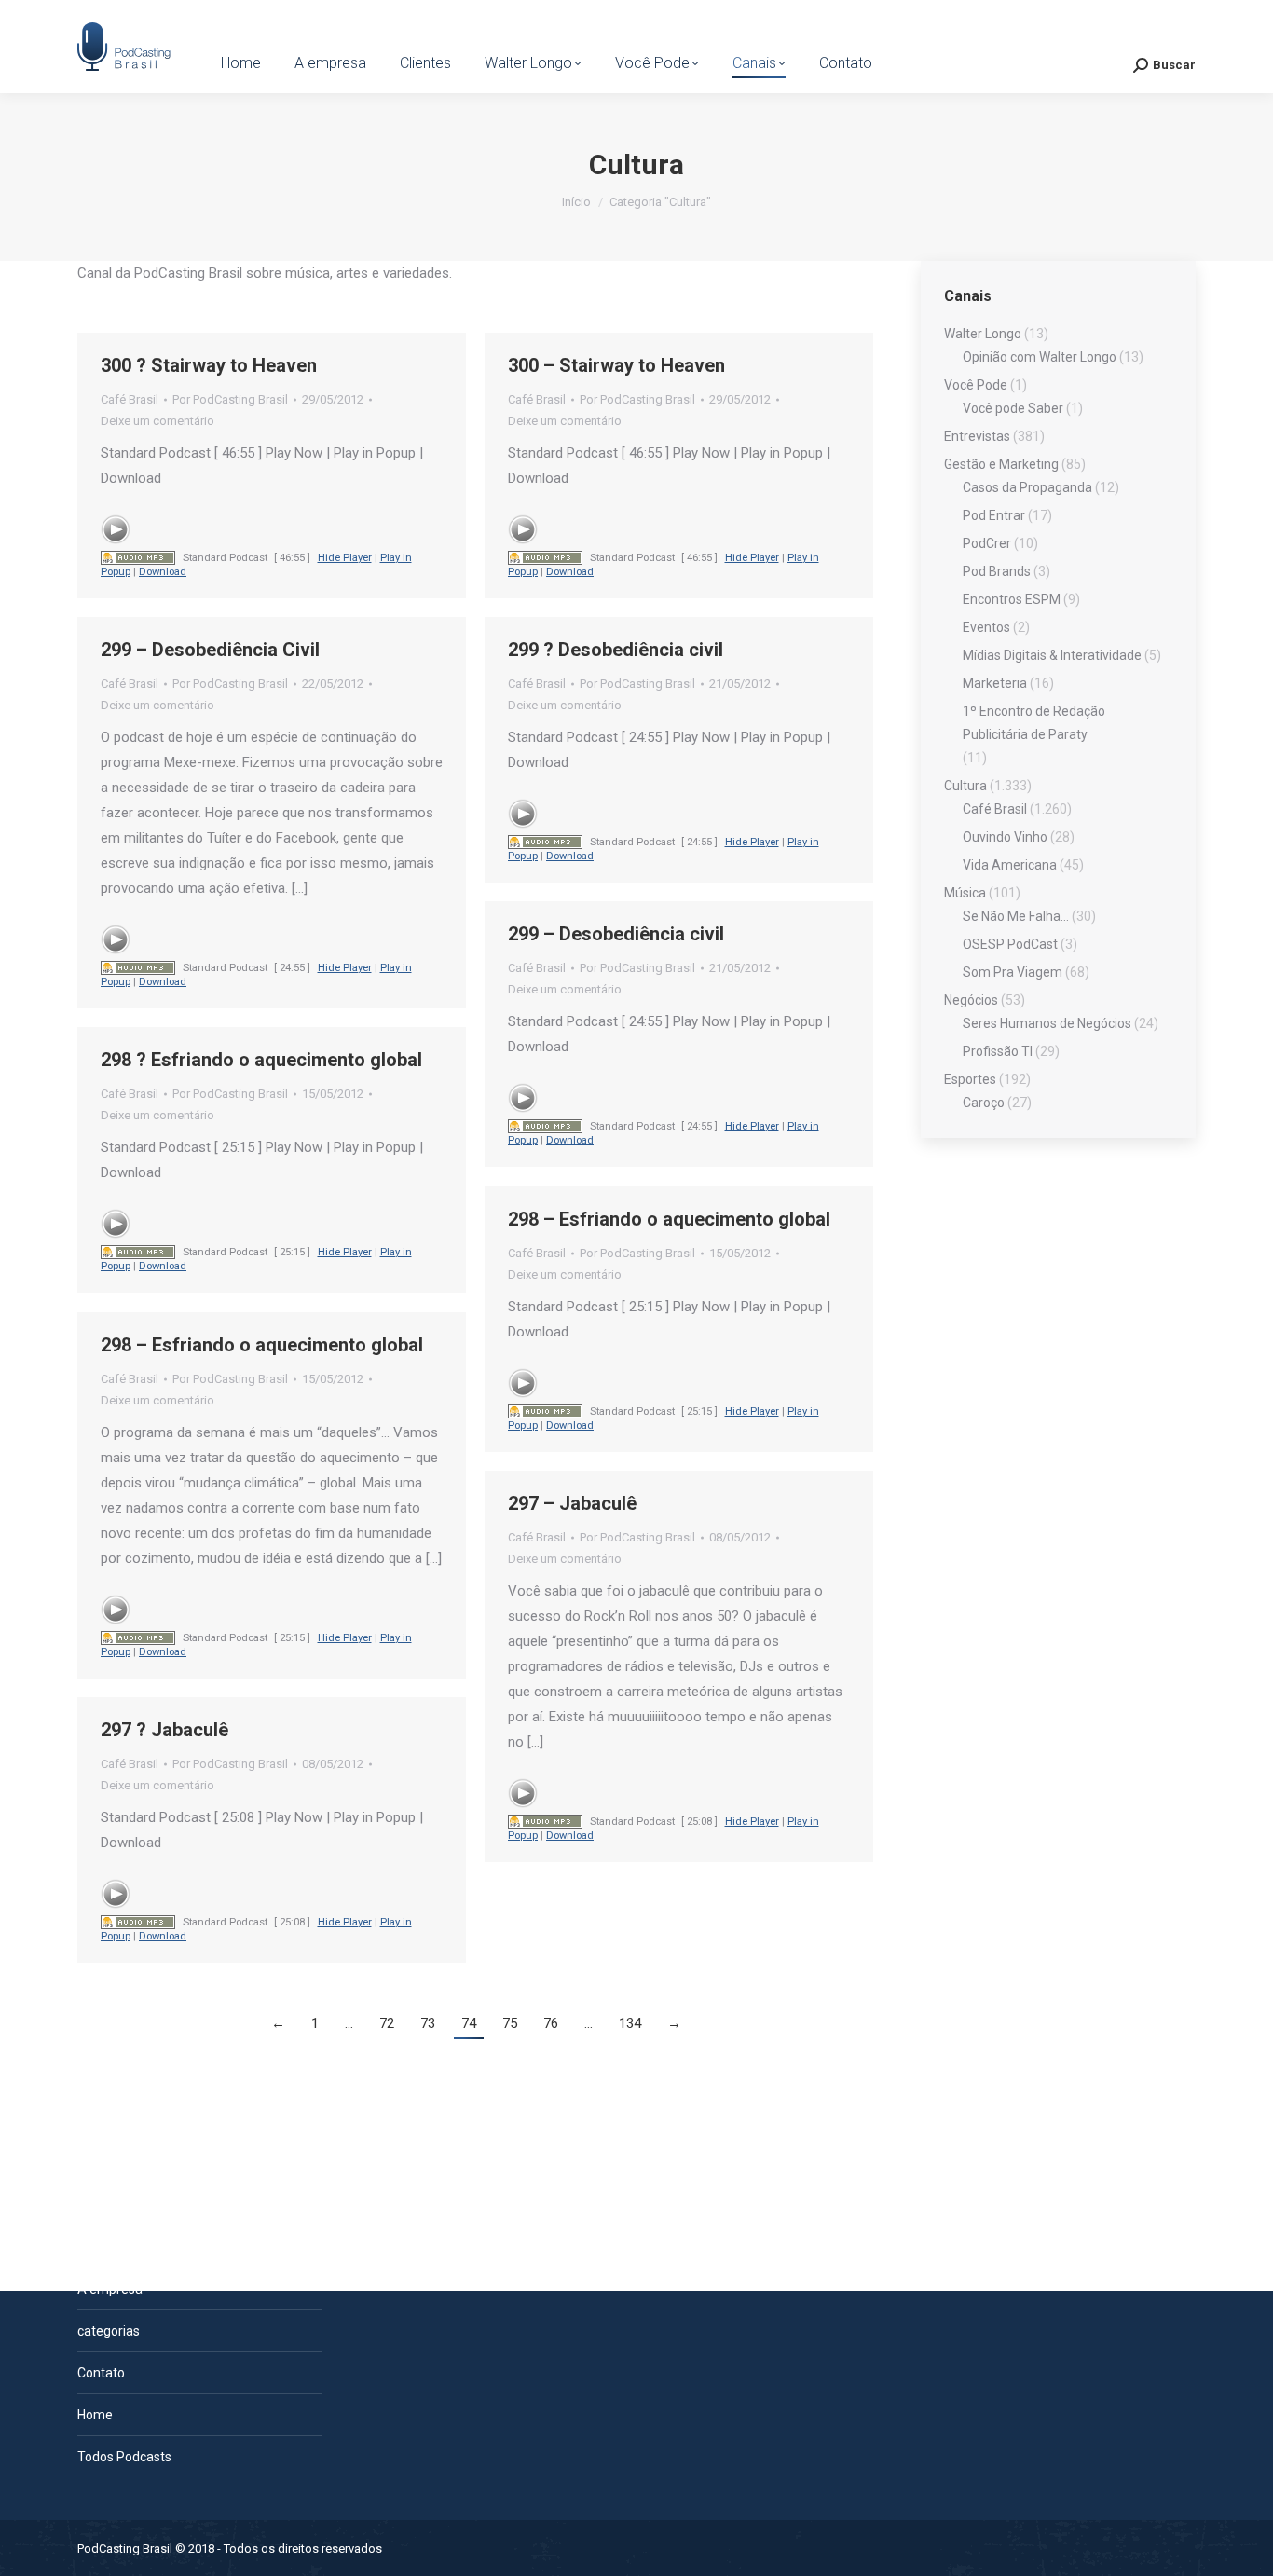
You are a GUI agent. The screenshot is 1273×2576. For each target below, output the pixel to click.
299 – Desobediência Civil (210, 650)
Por (230, 399)
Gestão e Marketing (1001, 464)
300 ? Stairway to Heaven (209, 365)
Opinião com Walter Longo (1040, 357)
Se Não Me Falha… (1016, 916)
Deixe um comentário (157, 421)
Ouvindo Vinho (1005, 837)
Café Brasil (130, 399)
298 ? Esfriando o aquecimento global (261, 1060)
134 (630, 2023)
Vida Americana (1010, 865)
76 (551, 2023)
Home (95, 2415)
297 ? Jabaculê (164, 1730)
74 (469, 2023)
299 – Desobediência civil (616, 934)
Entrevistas (977, 436)
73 (428, 2023)
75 (510, 2023)
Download (163, 572)
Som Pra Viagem (1013, 972)
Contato (101, 2373)
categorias (109, 2331)
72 (387, 2023)
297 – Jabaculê (572, 1503)
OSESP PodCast (1010, 944)
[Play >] (116, 529)
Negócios (971, 1000)
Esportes (970, 1079)
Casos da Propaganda (1027, 487)
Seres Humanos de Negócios (1047, 1023)
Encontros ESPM (1012, 599)
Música (965, 893)
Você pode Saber (1013, 408)
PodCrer (987, 543)
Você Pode (976, 385)
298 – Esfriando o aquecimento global (669, 1219)
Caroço (984, 1103)
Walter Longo (983, 334)
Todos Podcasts (124, 2457)
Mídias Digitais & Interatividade (1052, 655)
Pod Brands (997, 571)
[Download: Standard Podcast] (138, 558)
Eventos (986, 627)
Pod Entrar (994, 515)
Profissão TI (998, 1051)
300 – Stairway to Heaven (616, 365)
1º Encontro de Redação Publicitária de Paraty (1034, 723)
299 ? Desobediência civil (616, 650)
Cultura (965, 786)
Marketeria (995, 683)
